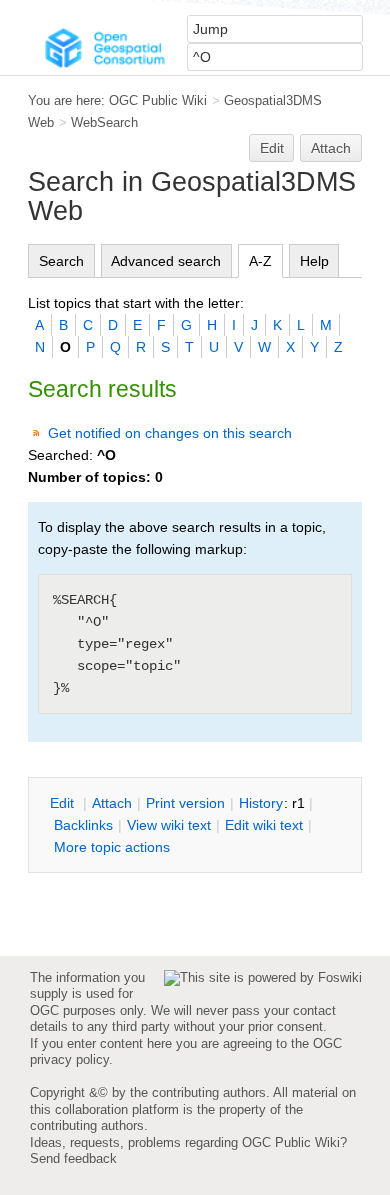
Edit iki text (264, 825)
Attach (331, 148)
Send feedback (73, 1158)
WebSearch (104, 122)
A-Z (260, 261)
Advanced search (166, 261)
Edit (272, 148)
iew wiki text (169, 825)
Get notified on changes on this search (170, 433)
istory (261, 803)
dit (64, 803)
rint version (185, 803)
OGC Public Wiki (158, 100)
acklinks (83, 825)
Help (314, 261)
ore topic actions (112, 847)
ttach (112, 803)
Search (61, 261)
